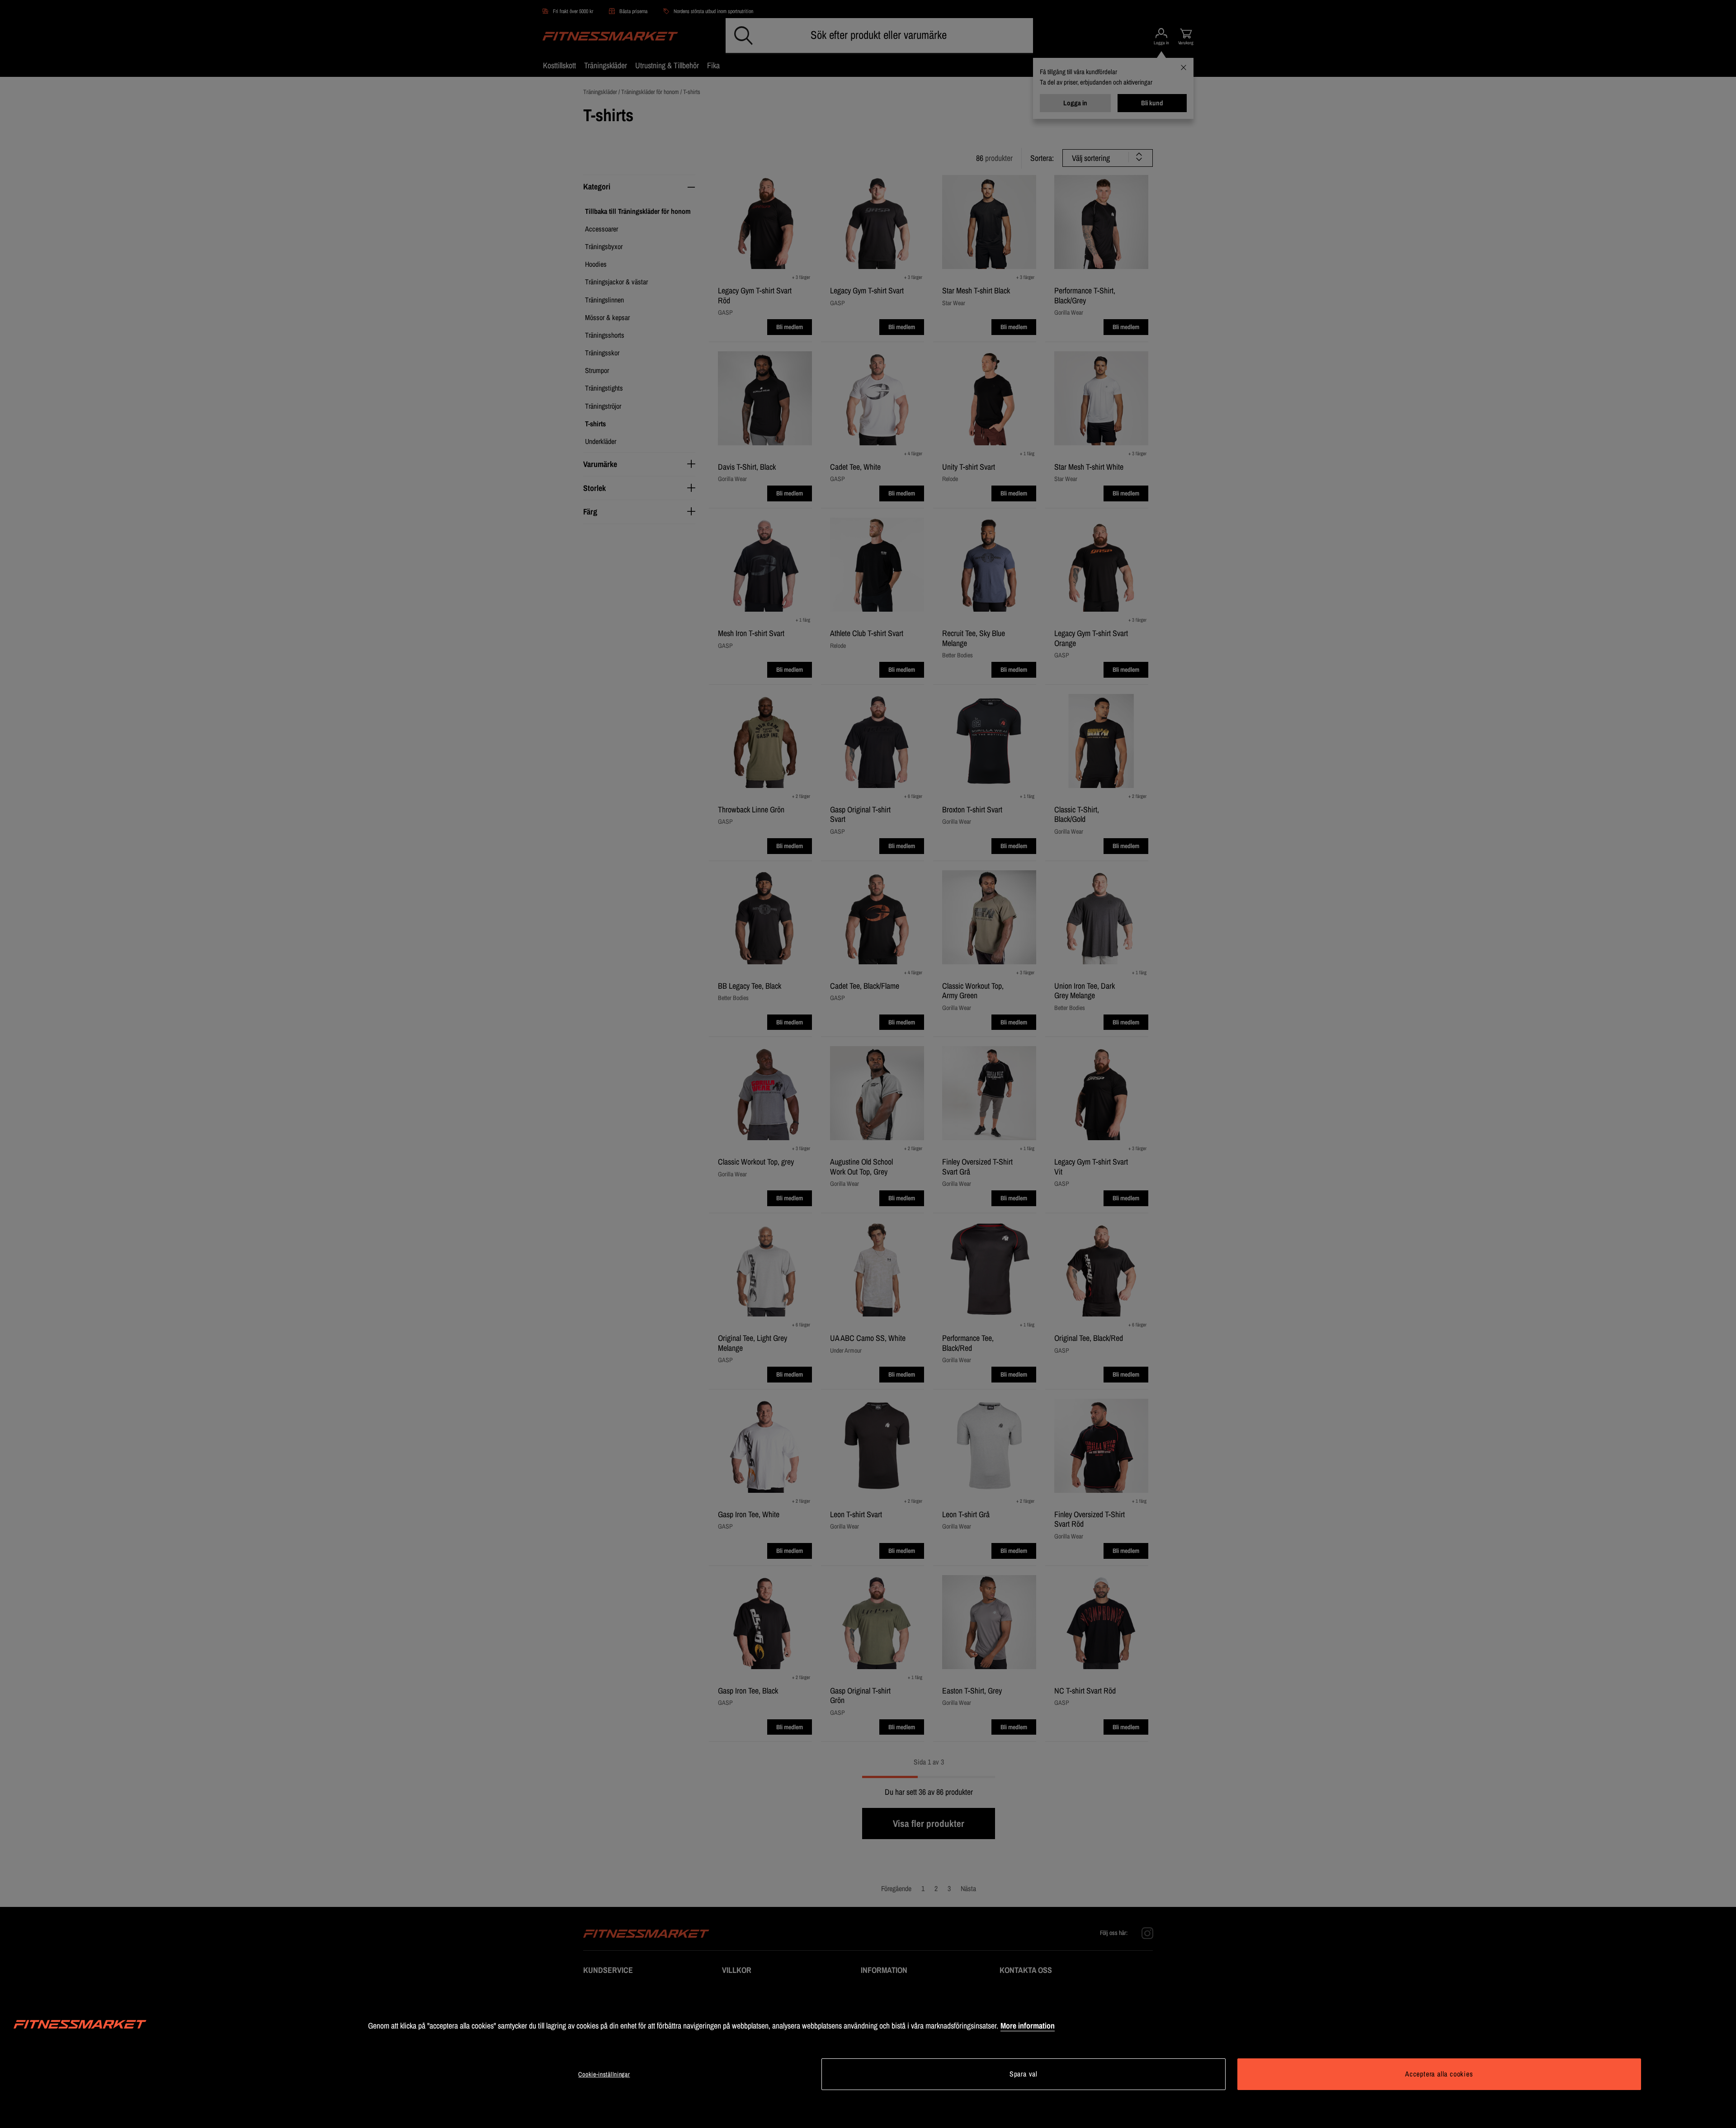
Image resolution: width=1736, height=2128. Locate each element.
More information (1028, 2026)
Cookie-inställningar (604, 2074)
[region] (868, 2056)
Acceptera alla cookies (1439, 2074)
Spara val (1024, 2074)
